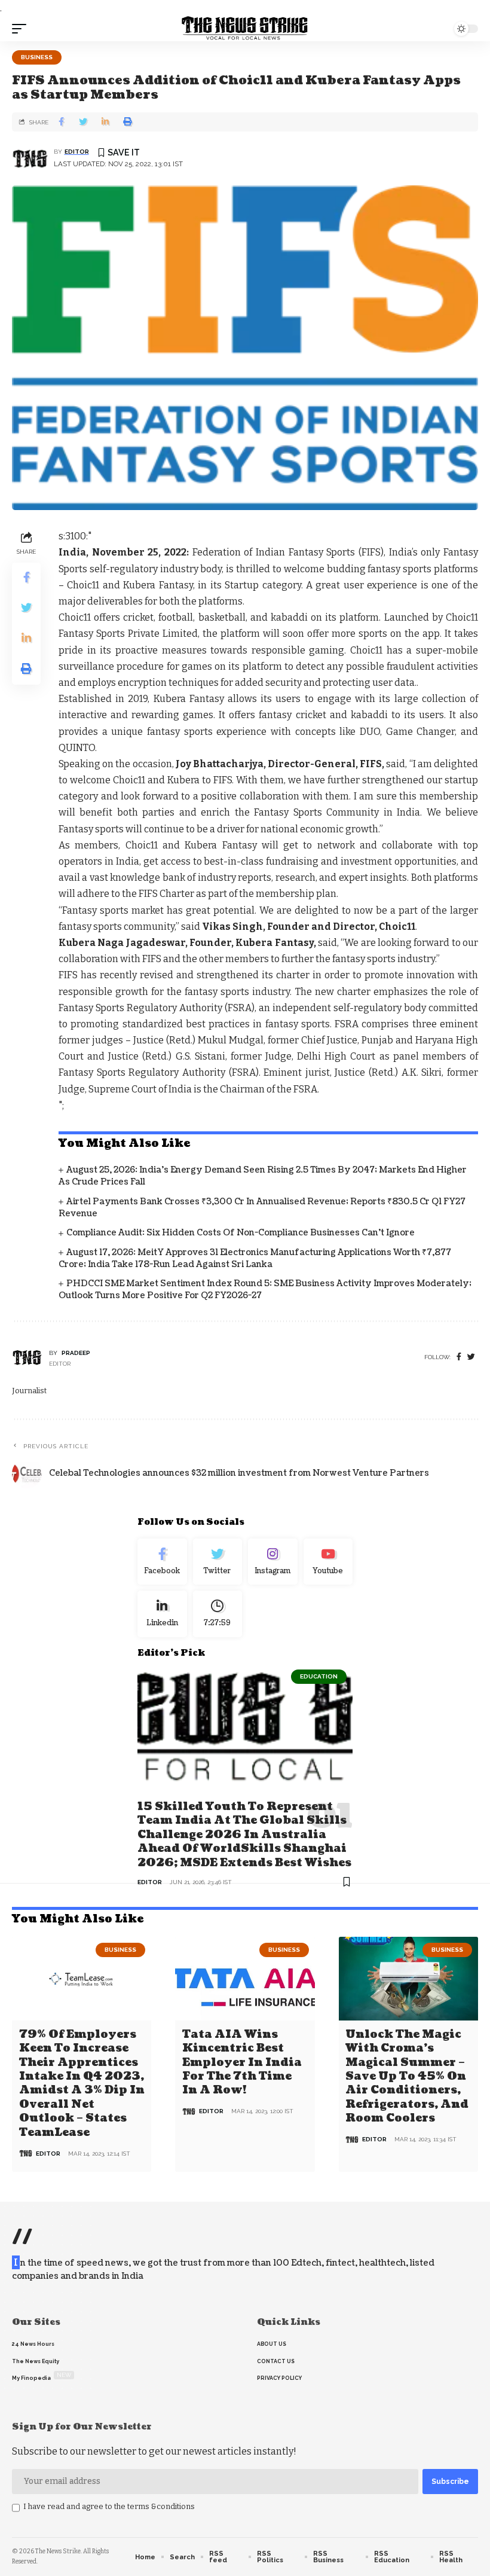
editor (77, 152)
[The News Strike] (245, 29)
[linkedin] (162, 1614)
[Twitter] (218, 1562)
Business (37, 57)
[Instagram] (273, 1562)
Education (319, 1676)
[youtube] (328, 1562)
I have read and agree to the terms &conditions (109, 2506)
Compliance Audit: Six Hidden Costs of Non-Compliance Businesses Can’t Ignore (241, 1233)
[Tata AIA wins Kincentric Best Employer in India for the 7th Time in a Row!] (245, 1979)
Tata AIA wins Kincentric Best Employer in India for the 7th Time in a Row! (242, 2063)
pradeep (76, 1353)
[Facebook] (459, 1357)
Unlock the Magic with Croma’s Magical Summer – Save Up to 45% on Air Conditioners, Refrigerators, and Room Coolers (407, 2076)
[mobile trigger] (22, 29)
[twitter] (471, 1357)
